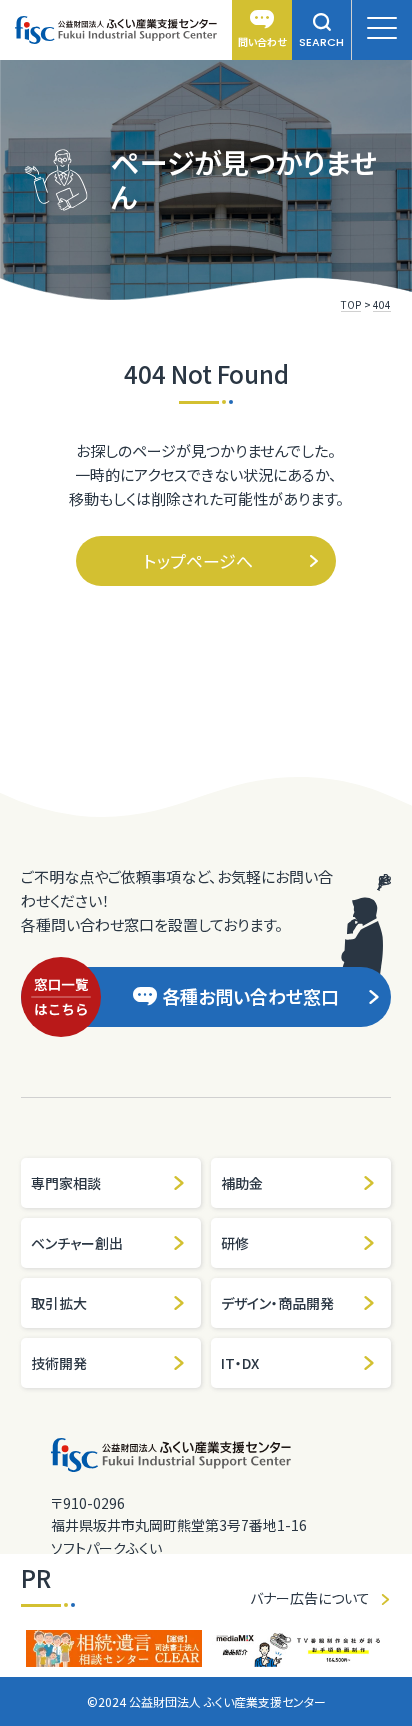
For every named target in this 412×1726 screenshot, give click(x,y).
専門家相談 (66, 1183)
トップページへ (198, 560)
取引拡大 (59, 1303)
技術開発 (59, 1363)
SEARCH (321, 42)
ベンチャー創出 (77, 1243)
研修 (235, 1243)
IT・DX (240, 1363)
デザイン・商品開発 (277, 1303)
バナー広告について (310, 1598)
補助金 (242, 1183)
